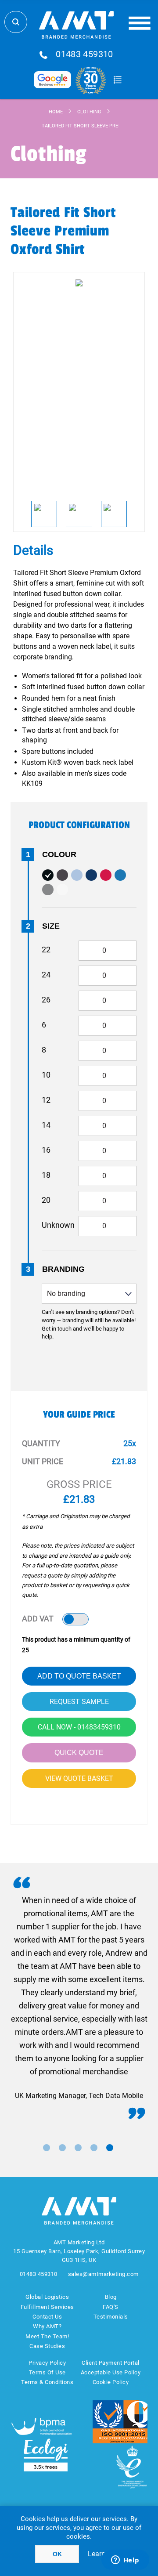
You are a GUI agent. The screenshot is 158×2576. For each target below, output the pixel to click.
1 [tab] (47, 2148)
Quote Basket (117, 80)
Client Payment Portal (111, 2363)
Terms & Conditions (47, 2382)
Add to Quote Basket (79, 1676)
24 (46, 975)
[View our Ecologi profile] (46, 2455)
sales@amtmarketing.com (103, 2274)
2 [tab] (62, 2148)
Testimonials (111, 2317)
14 (46, 1125)
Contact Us (47, 2317)
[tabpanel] (79, 1998)
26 (46, 1000)
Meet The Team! (47, 2336)
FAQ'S (111, 2307)
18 (46, 1175)
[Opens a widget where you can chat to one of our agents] (125, 2561)
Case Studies (47, 2346)
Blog (111, 2297)
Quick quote (79, 1753)
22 (46, 950)
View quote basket (79, 1778)
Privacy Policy (47, 2363)
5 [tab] (110, 2148)
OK (57, 2554)
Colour (59, 854)
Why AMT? (47, 2326)
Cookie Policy (111, 2382)
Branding (63, 1269)
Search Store (16, 22)
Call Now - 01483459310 (79, 1727)
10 (46, 1075)
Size (51, 926)
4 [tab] (94, 2148)
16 (46, 1150)
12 (46, 1100)
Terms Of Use (47, 2372)
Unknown (58, 1225)
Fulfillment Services (47, 2307)
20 (46, 1200)
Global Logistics (47, 2297)
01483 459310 (84, 54)
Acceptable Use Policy (111, 2372)
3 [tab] (78, 2148)
